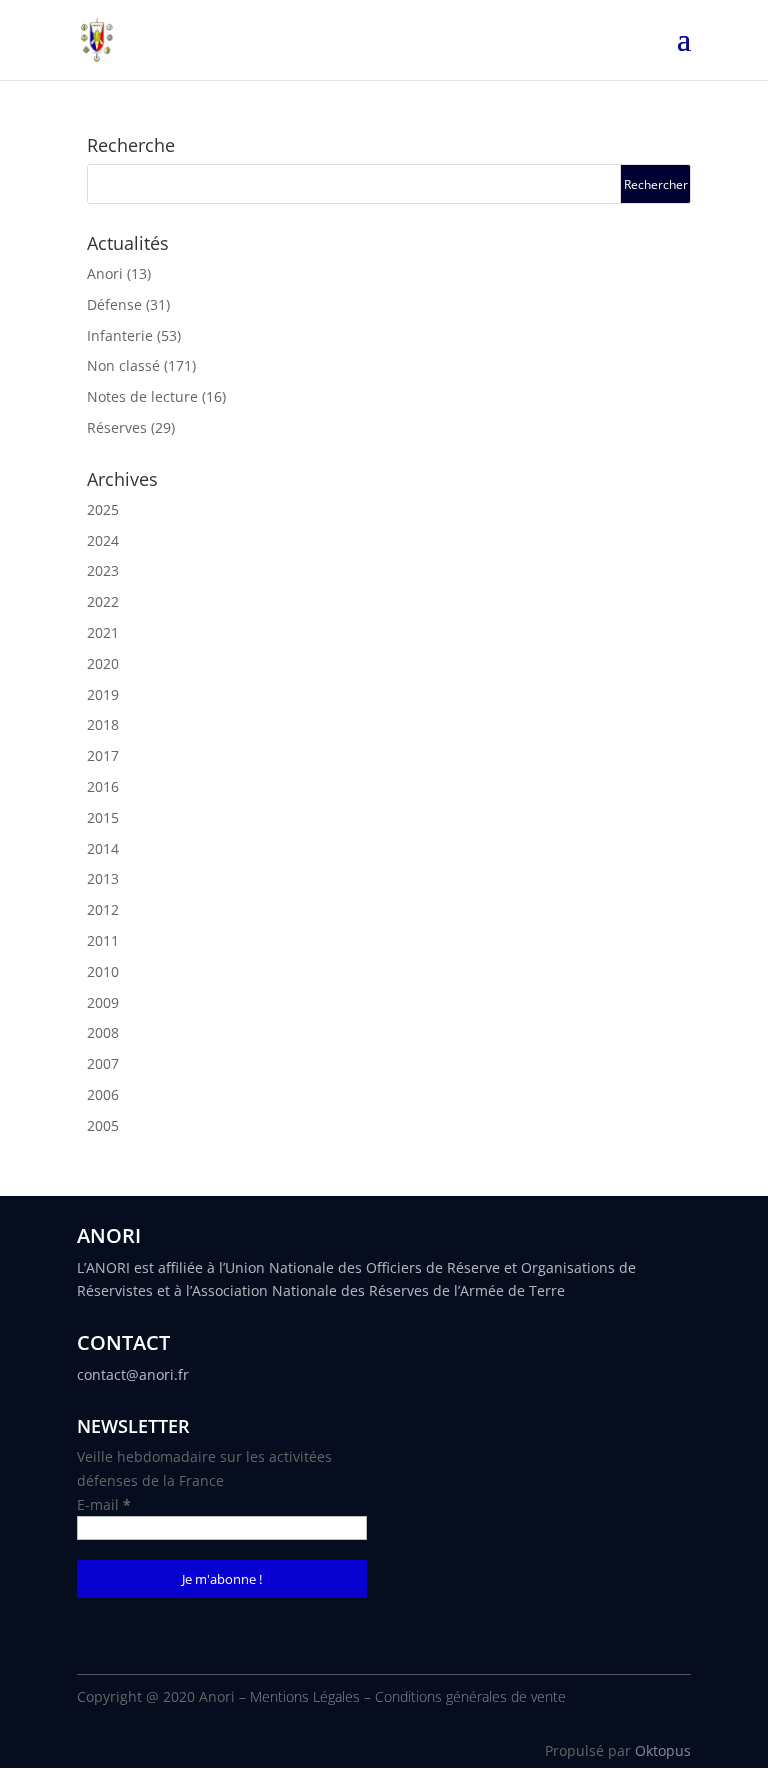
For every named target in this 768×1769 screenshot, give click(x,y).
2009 (103, 1002)
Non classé (123, 365)
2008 (103, 1032)
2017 (103, 755)
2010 (103, 971)
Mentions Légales (305, 1696)
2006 (103, 1094)
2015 (103, 817)
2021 (103, 632)
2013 (103, 878)
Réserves (117, 427)
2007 (103, 1063)
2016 (103, 786)
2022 (103, 601)
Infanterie (120, 335)
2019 (103, 694)
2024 (103, 540)
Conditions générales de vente (470, 1696)
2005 (103, 1125)
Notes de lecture (142, 396)
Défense (114, 304)
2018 (103, 724)
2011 (103, 940)
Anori (105, 273)
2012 (103, 909)
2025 (103, 509)
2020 (103, 663)
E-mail (104, 1504)
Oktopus (663, 1750)
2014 (103, 848)
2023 (103, 570)
